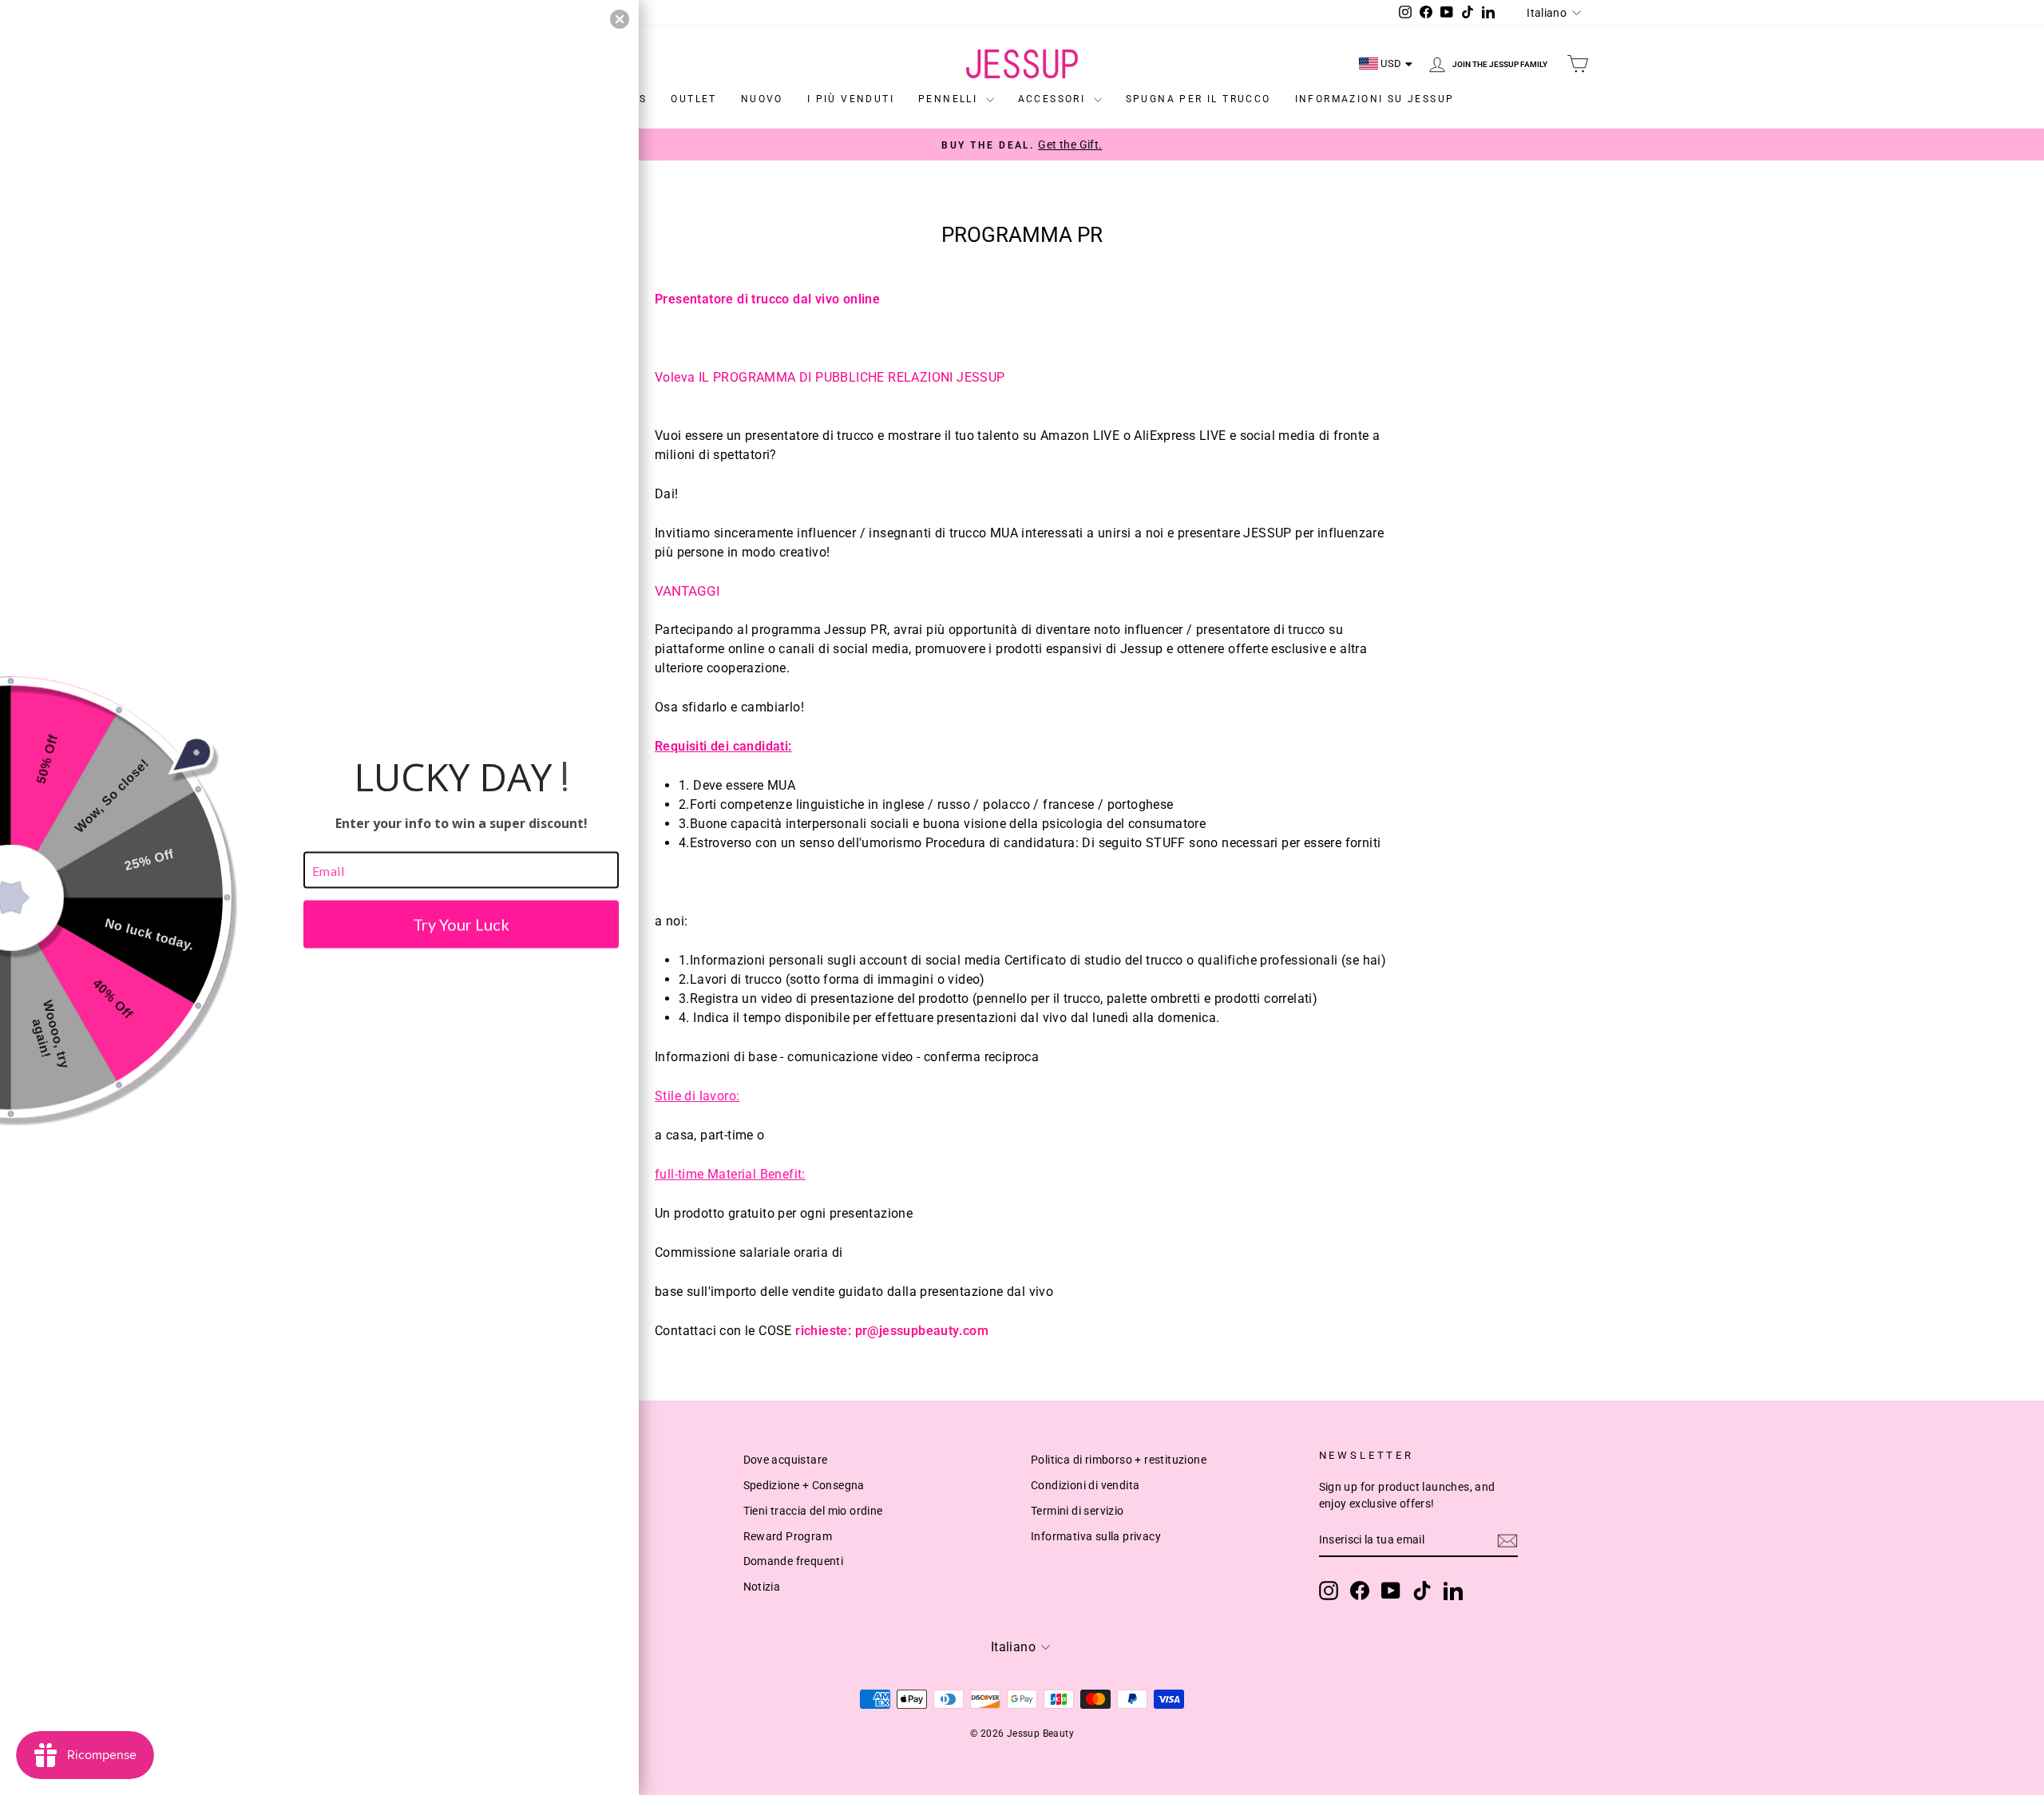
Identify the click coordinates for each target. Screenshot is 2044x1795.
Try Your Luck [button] (461, 925)
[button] (620, 19)
